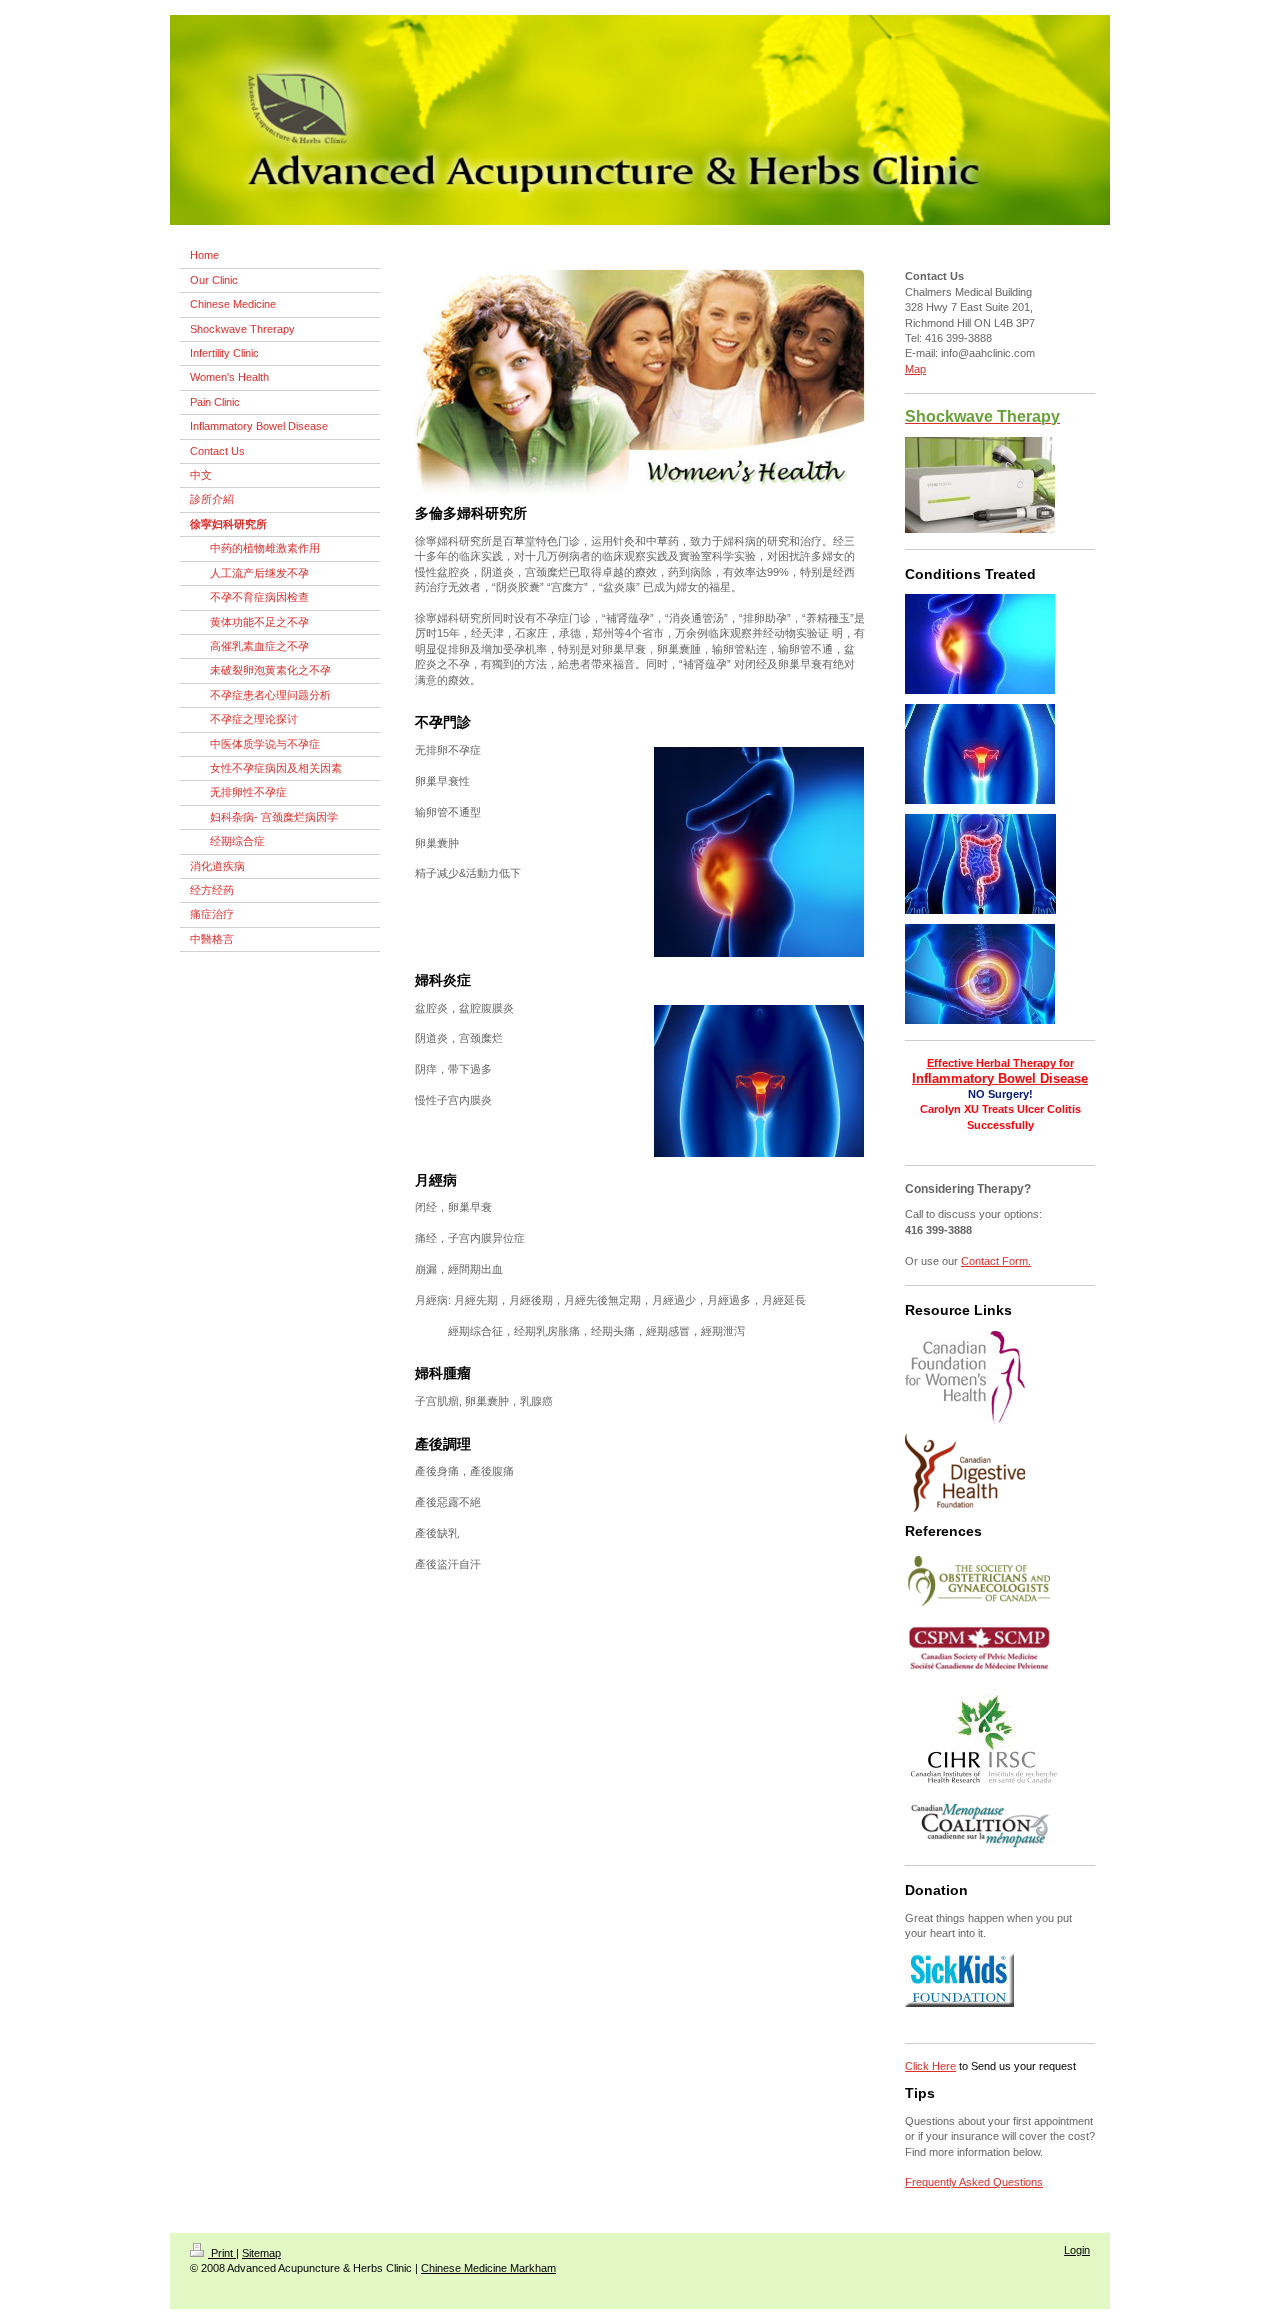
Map (915, 369)
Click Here (930, 2066)
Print (222, 2253)
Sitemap (261, 2253)
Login (1077, 2250)
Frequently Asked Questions (974, 2182)
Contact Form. (996, 1261)
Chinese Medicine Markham (488, 2268)
